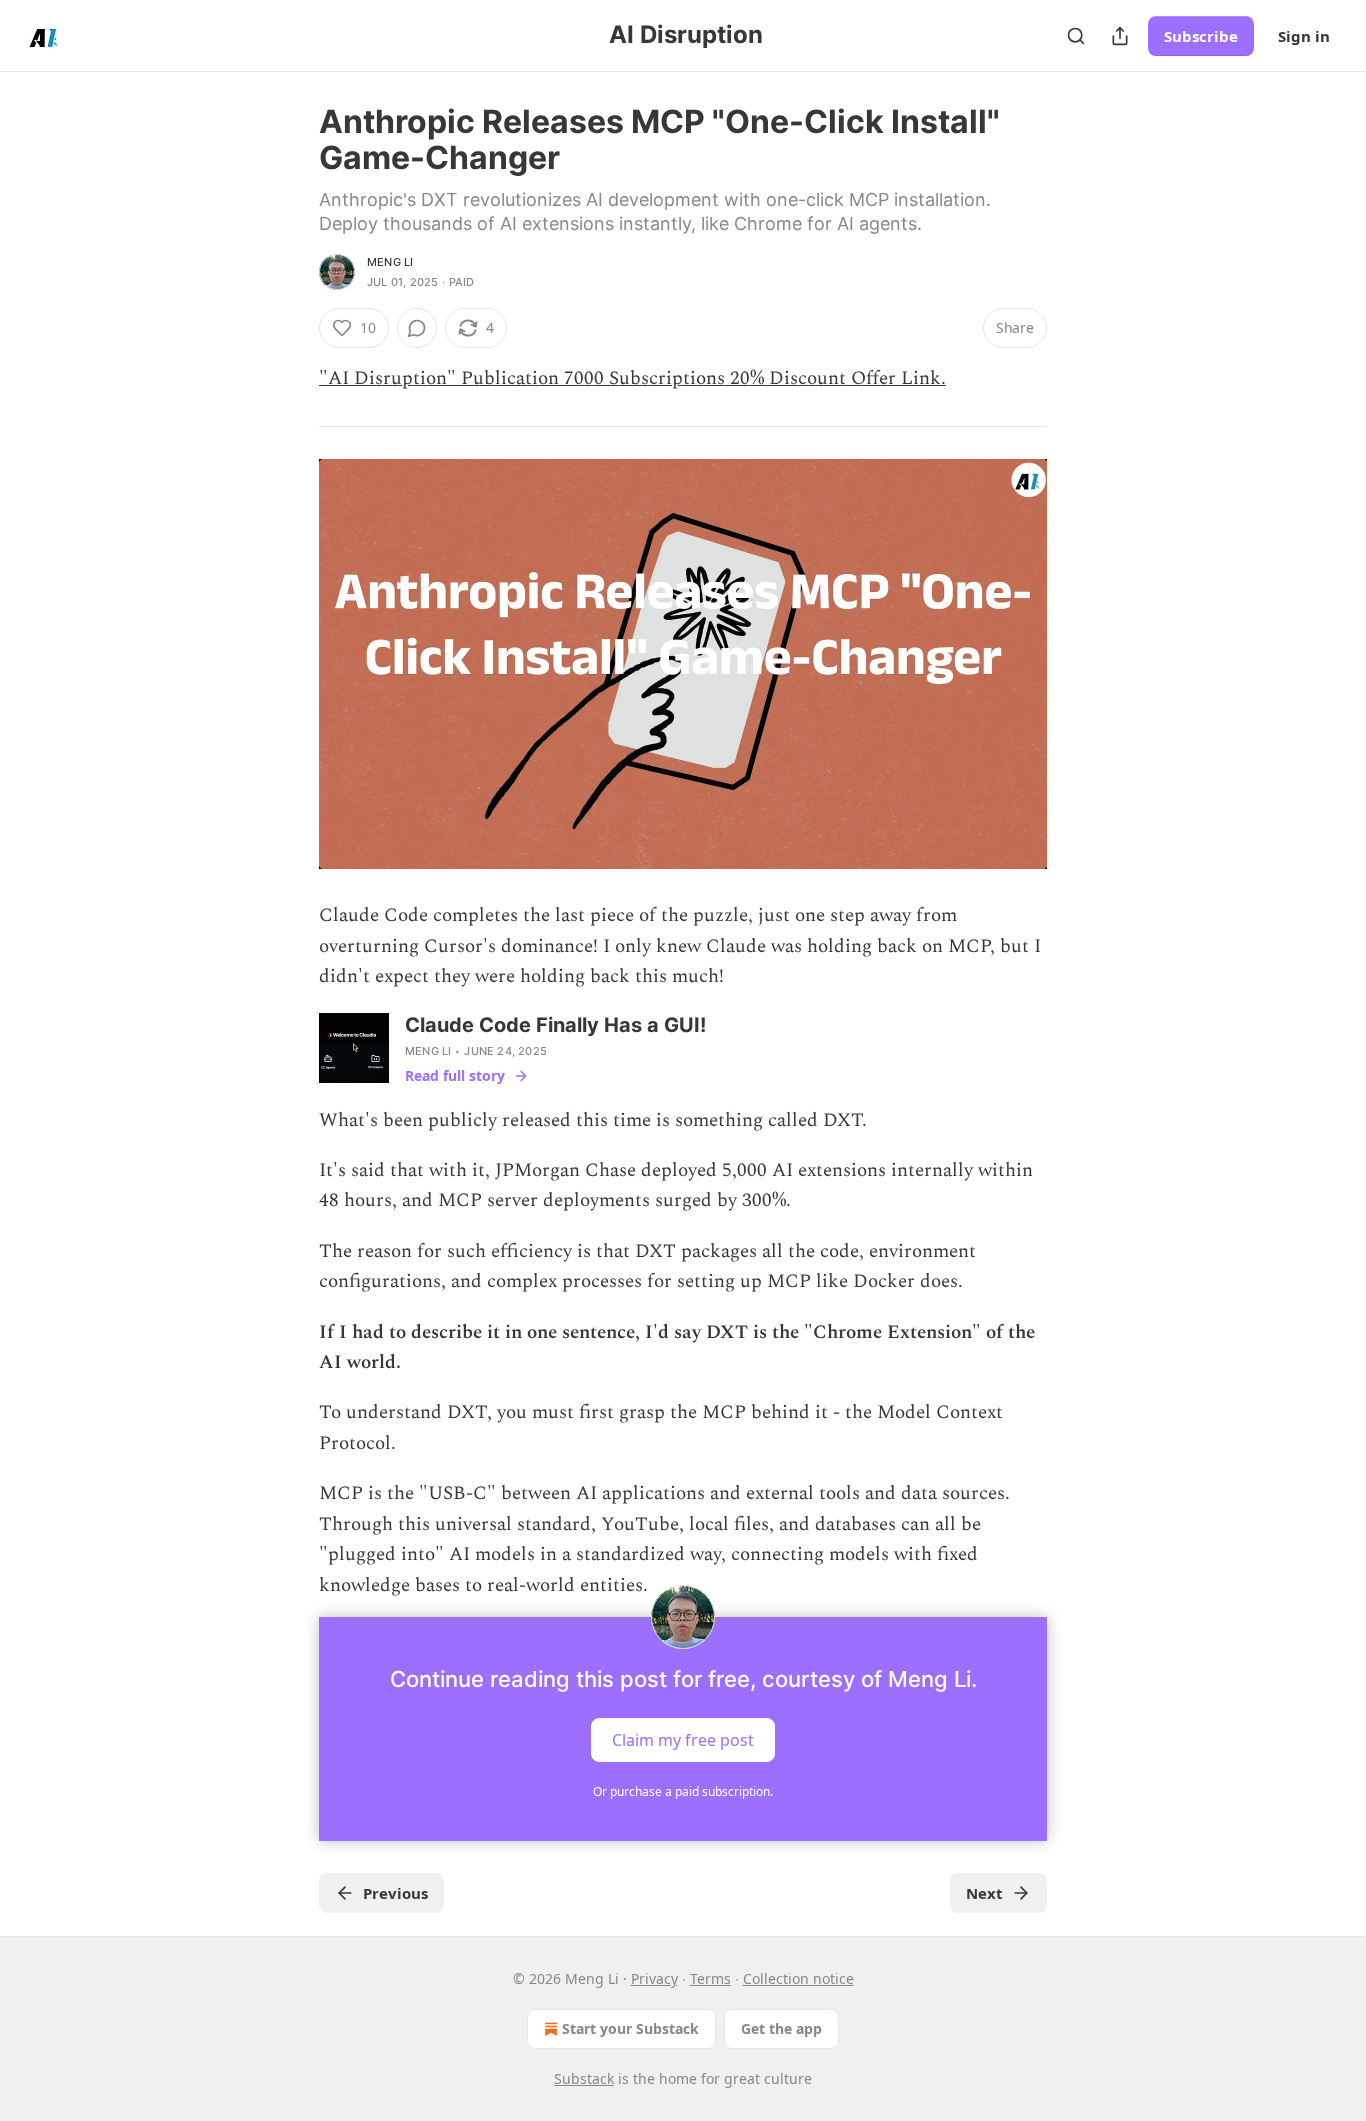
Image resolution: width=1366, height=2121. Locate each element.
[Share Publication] (1120, 36)
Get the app (781, 2028)
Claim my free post (683, 1739)
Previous (395, 1893)
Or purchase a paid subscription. (683, 1791)
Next (984, 1893)
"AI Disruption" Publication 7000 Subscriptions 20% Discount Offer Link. (632, 378)
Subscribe (1201, 36)
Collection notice (798, 1978)
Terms (710, 1978)
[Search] (1076, 36)
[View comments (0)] (417, 328)
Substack (584, 2078)
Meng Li (390, 262)
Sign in (1304, 36)
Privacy (654, 1978)
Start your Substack (630, 2028)
